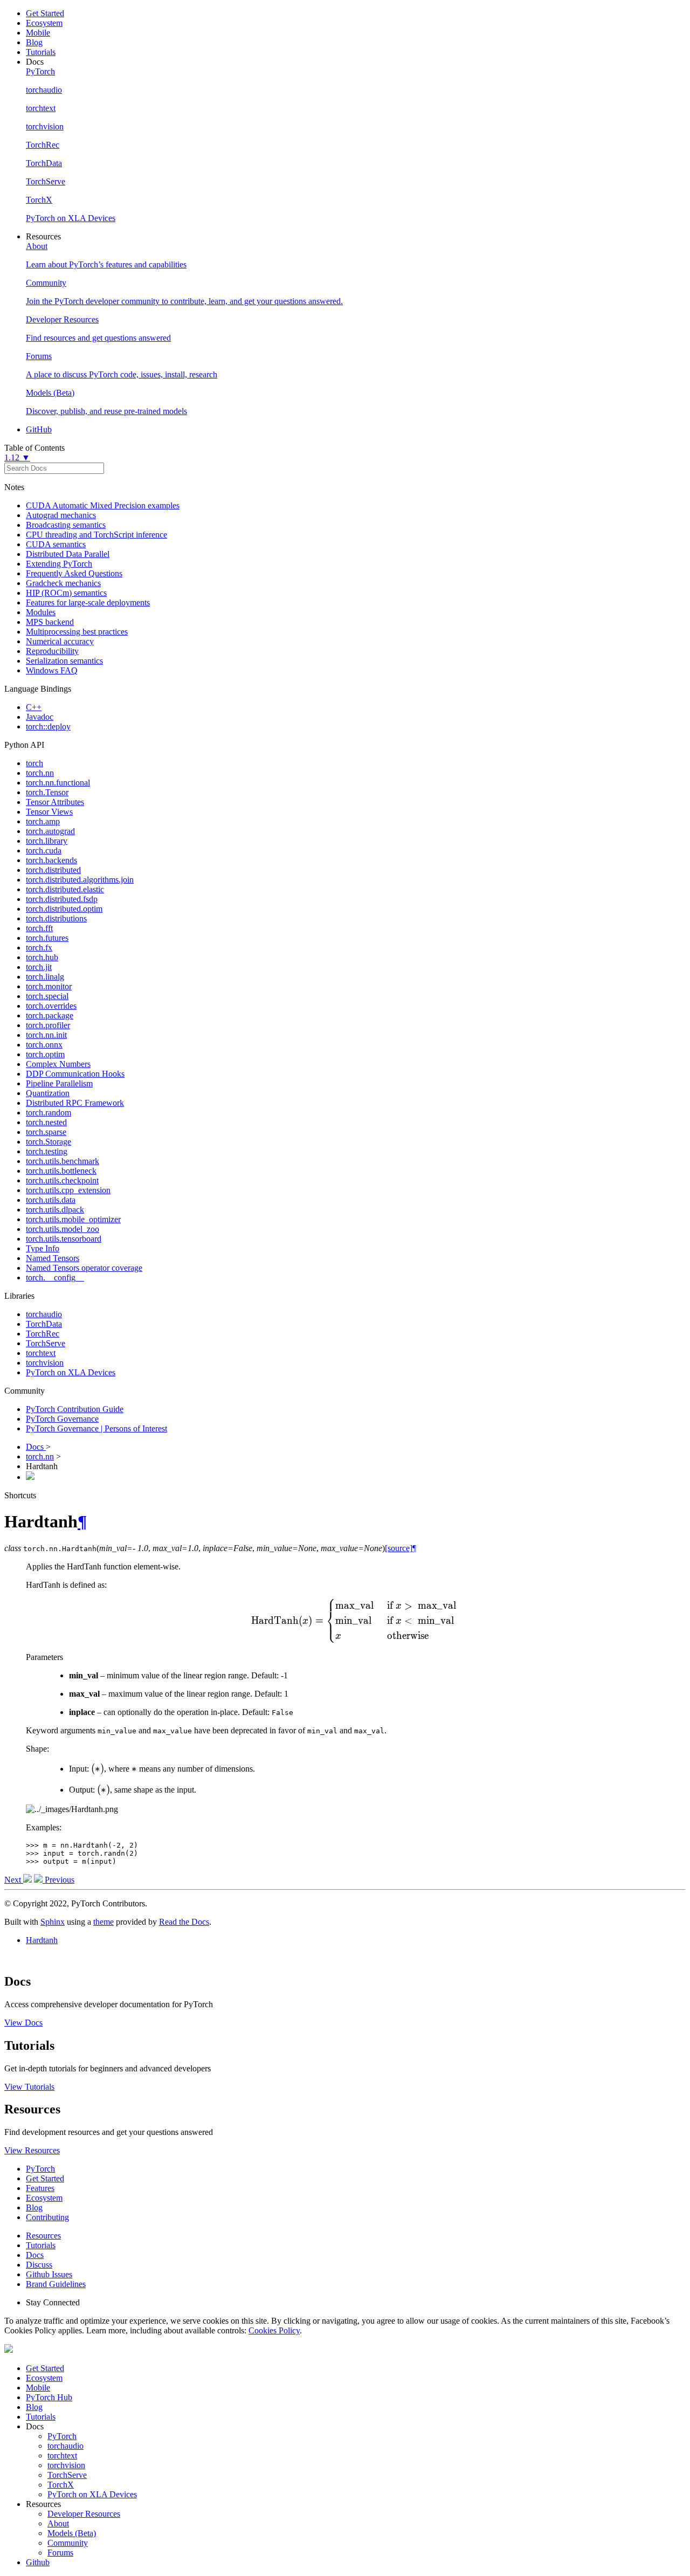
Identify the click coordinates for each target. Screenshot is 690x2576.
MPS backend (50, 622)
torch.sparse (46, 1132)
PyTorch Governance (62, 1419)
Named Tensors (53, 1258)
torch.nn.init (46, 1035)
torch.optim (45, 1054)
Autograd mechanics (61, 515)
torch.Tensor (47, 792)
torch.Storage (49, 1142)
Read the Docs (184, 1922)
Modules (41, 612)
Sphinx (53, 1922)
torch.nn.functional (58, 783)
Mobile (38, 33)
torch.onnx (44, 1045)
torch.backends (51, 860)
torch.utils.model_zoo (63, 1229)
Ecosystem (44, 23)
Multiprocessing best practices (77, 632)
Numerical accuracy (60, 641)
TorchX (61, 2485)
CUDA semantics (56, 544)
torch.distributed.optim (64, 909)
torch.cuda (44, 850)
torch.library (47, 841)
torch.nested (46, 1122)
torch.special (47, 996)
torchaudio (44, 1314)
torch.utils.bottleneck (61, 1171)
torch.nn (40, 773)
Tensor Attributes (55, 802)
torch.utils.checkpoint (62, 1180)
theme (103, 1922)
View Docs (23, 2023)
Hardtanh (42, 1940)
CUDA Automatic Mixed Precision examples (103, 505)
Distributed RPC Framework (75, 1103)
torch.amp (43, 821)
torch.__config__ (55, 1277)
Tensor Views (49, 812)
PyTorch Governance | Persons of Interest (96, 1428)
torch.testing (47, 1151)
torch (34, 763)
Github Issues (49, 2274)
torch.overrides (51, 1006)
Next (14, 1880)
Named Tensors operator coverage (84, 1268)
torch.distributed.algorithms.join (80, 880)
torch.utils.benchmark (63, 1161)
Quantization (48, 1093)
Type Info (43, 1248)
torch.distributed (53, 870)
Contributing (47, 2217)
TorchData (44, 1324)
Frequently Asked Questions (74, 573)
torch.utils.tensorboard (64, 1239)
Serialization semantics (64, 661)
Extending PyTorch (59, 564)
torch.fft (39, 928)
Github (38, 2562)
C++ (34, 707)
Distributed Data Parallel (68, 554)
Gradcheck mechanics (63, 583)
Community (68, 2543)
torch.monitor (49, 986)
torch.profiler (48, 1025)
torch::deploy (48, 726)
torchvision (45, 1363)
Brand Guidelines (56, 2284)
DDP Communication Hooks (75, 1074)
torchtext (41, 1353)
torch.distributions (56, 918)
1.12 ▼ (17, 457)
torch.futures (47, 938)
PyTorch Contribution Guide (75, 1409)
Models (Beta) (72, 2533)
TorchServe (46, 1343)
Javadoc (40, 717)
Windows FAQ (52, 670)
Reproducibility (52, 651)
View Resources (32, 2150)
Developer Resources (84, 2514)
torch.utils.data (51, 1200)
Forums (60, 2553)
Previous (58, 1880)
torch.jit (39, 967)
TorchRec (43, 1334)
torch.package (50, 1015)
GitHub (39, 429)
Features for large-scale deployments (88, 602)
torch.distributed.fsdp (62, 899)
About (58, 2523)
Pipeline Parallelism (59, 1083)
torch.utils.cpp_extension (68, 1190)
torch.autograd (50, 831)
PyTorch (40, 2169)
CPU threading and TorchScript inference (96, 535)
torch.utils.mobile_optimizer (73, 1219)
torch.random (49, 1113)
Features (40, 2188)
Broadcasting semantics (66, 525)
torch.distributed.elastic (65, 889)
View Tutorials (29, 2087)
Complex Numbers (58, 1064)
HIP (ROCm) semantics (66, 593)
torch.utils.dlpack (55, 1210)
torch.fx (39, 948)
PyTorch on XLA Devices (71, 1372)
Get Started (45, 13)
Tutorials (41, 52)
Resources (43, 2236)
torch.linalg (45, 977)
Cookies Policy (274, 2330)
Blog (34, 42)
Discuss (39, 2265)
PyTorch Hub (49, 2397)
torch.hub (42, 957)
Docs (36, 1447)
